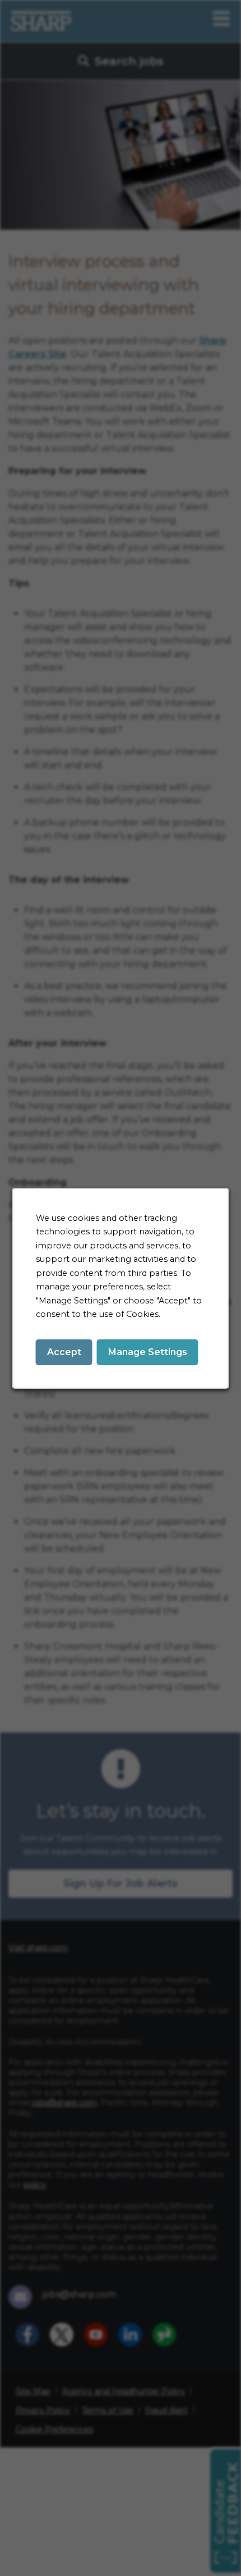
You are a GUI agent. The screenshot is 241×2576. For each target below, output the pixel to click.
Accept (64, 1351)
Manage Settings (148, 1351)
